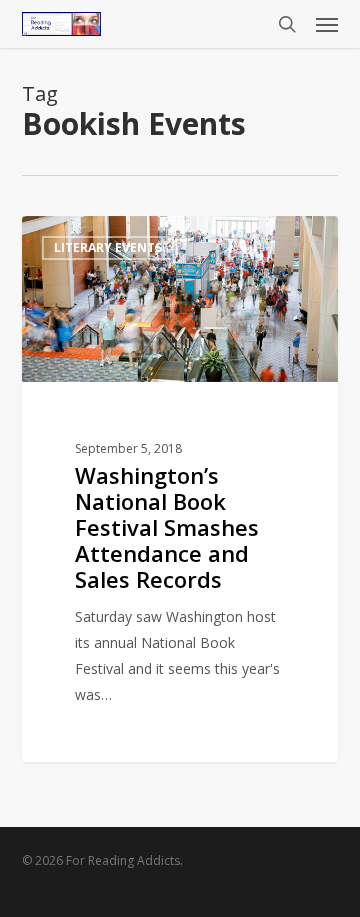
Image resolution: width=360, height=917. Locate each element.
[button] (327, 24)
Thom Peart (95, 238)
